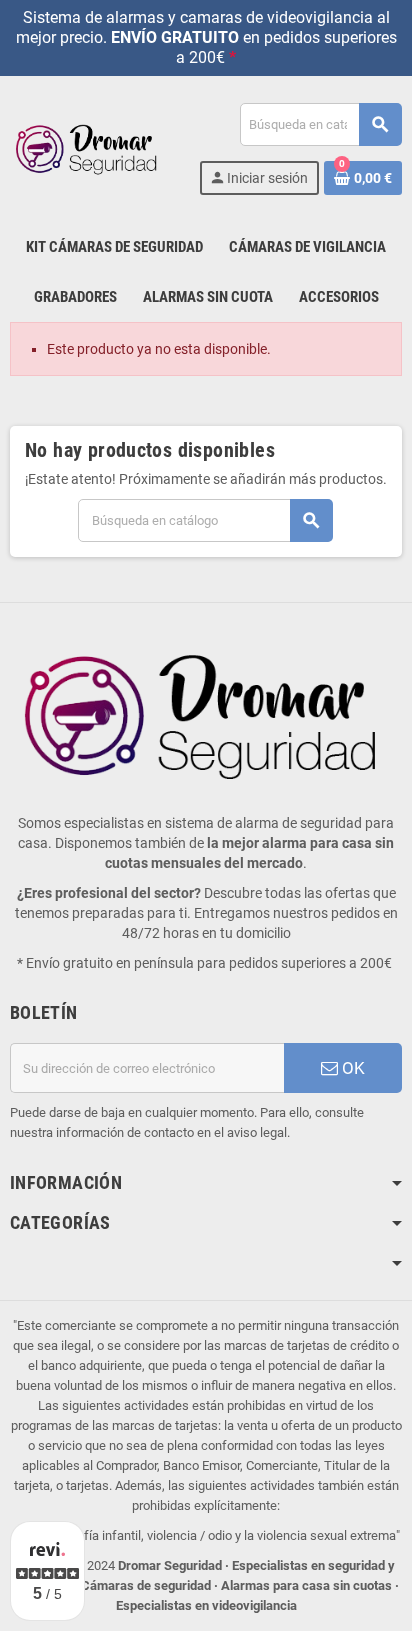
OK (351, 1068)
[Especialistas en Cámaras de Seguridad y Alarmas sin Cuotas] (88, 148)
